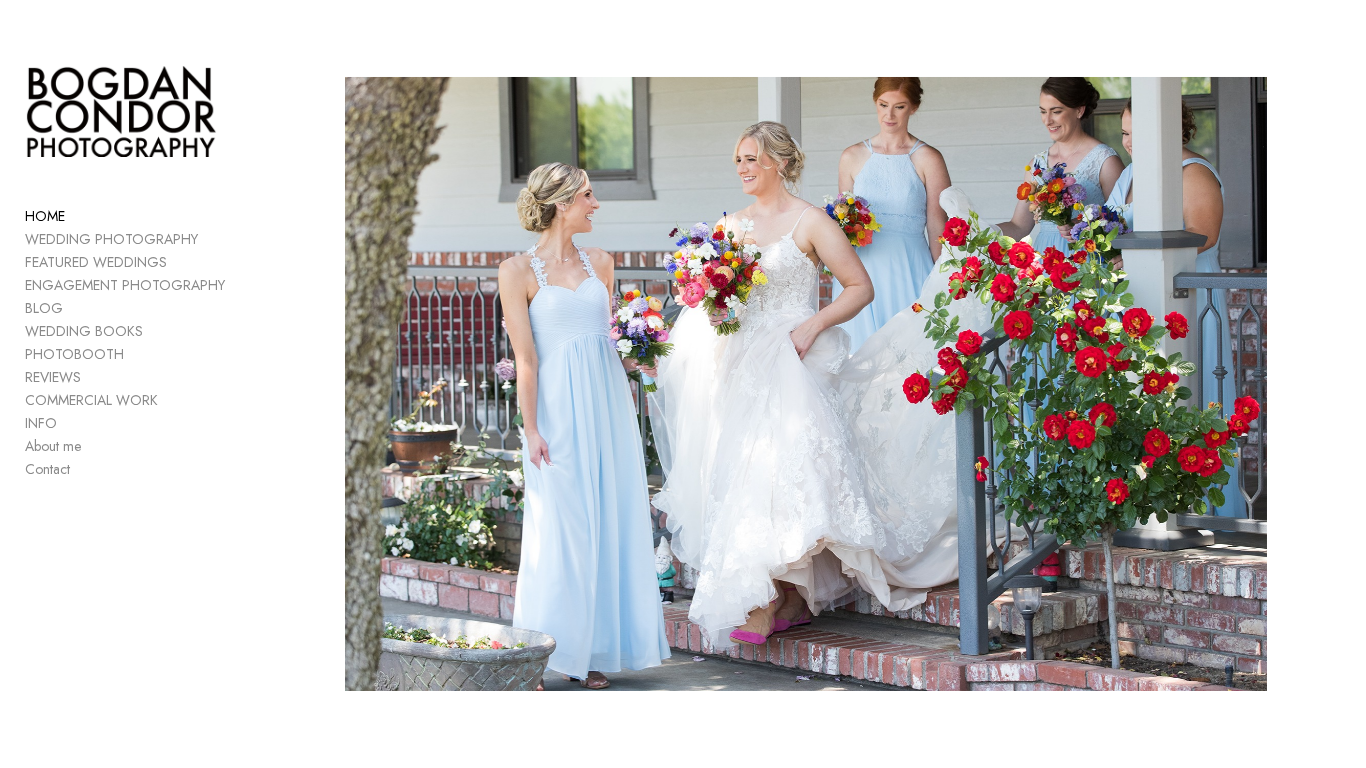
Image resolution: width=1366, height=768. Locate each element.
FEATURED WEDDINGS (96, 262)
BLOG (44, 308)
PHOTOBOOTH (74, 354)
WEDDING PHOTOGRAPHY (111, 239)
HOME (45, 216)
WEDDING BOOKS (84, 331)
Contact (47, 469)
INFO (41, 423)
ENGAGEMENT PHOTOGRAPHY (125, 285)
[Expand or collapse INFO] (70, 423)
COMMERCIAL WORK (91, 400)
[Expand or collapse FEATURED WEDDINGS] (180, 262)
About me (53, 446)
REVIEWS (53, 377)
